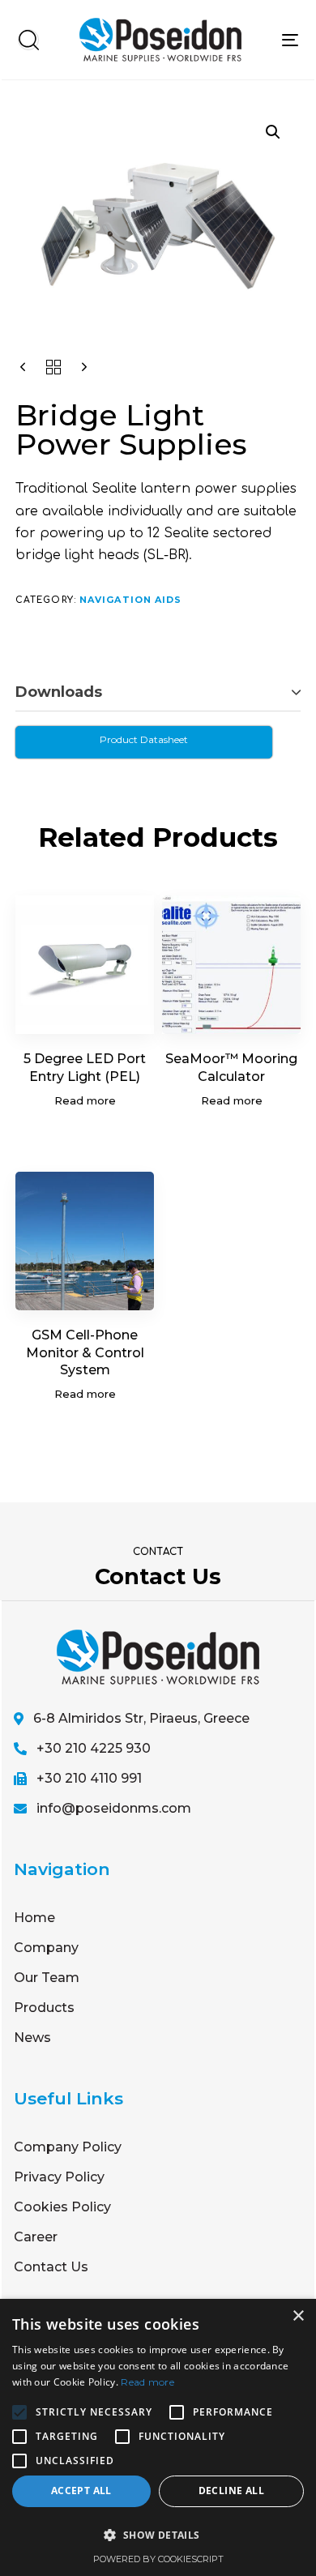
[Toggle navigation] (290, 40)
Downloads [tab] (59, 692)
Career (36, 2237)
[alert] (158, 2437)
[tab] (158, 693)
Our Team (47, 1978)
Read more (147, 2382)
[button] (28, 40)
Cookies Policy (62, 2207)
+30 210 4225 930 (94, 1748)
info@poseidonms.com (114, 1808)
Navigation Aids (131, 600)
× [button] (298, 2316)
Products (44, 2008)
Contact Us (51, 2267)
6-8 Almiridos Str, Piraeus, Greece (141, 1718)
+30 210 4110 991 (89, 1778)
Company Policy (68, 2147)
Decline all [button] (231, 2491)
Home (34, 1918)
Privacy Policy (59, 2177)
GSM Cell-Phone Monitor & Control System (85, 1352)
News (32, 2038)
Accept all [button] (81, 2491)
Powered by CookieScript (158, 2559)
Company (46, 1948)
